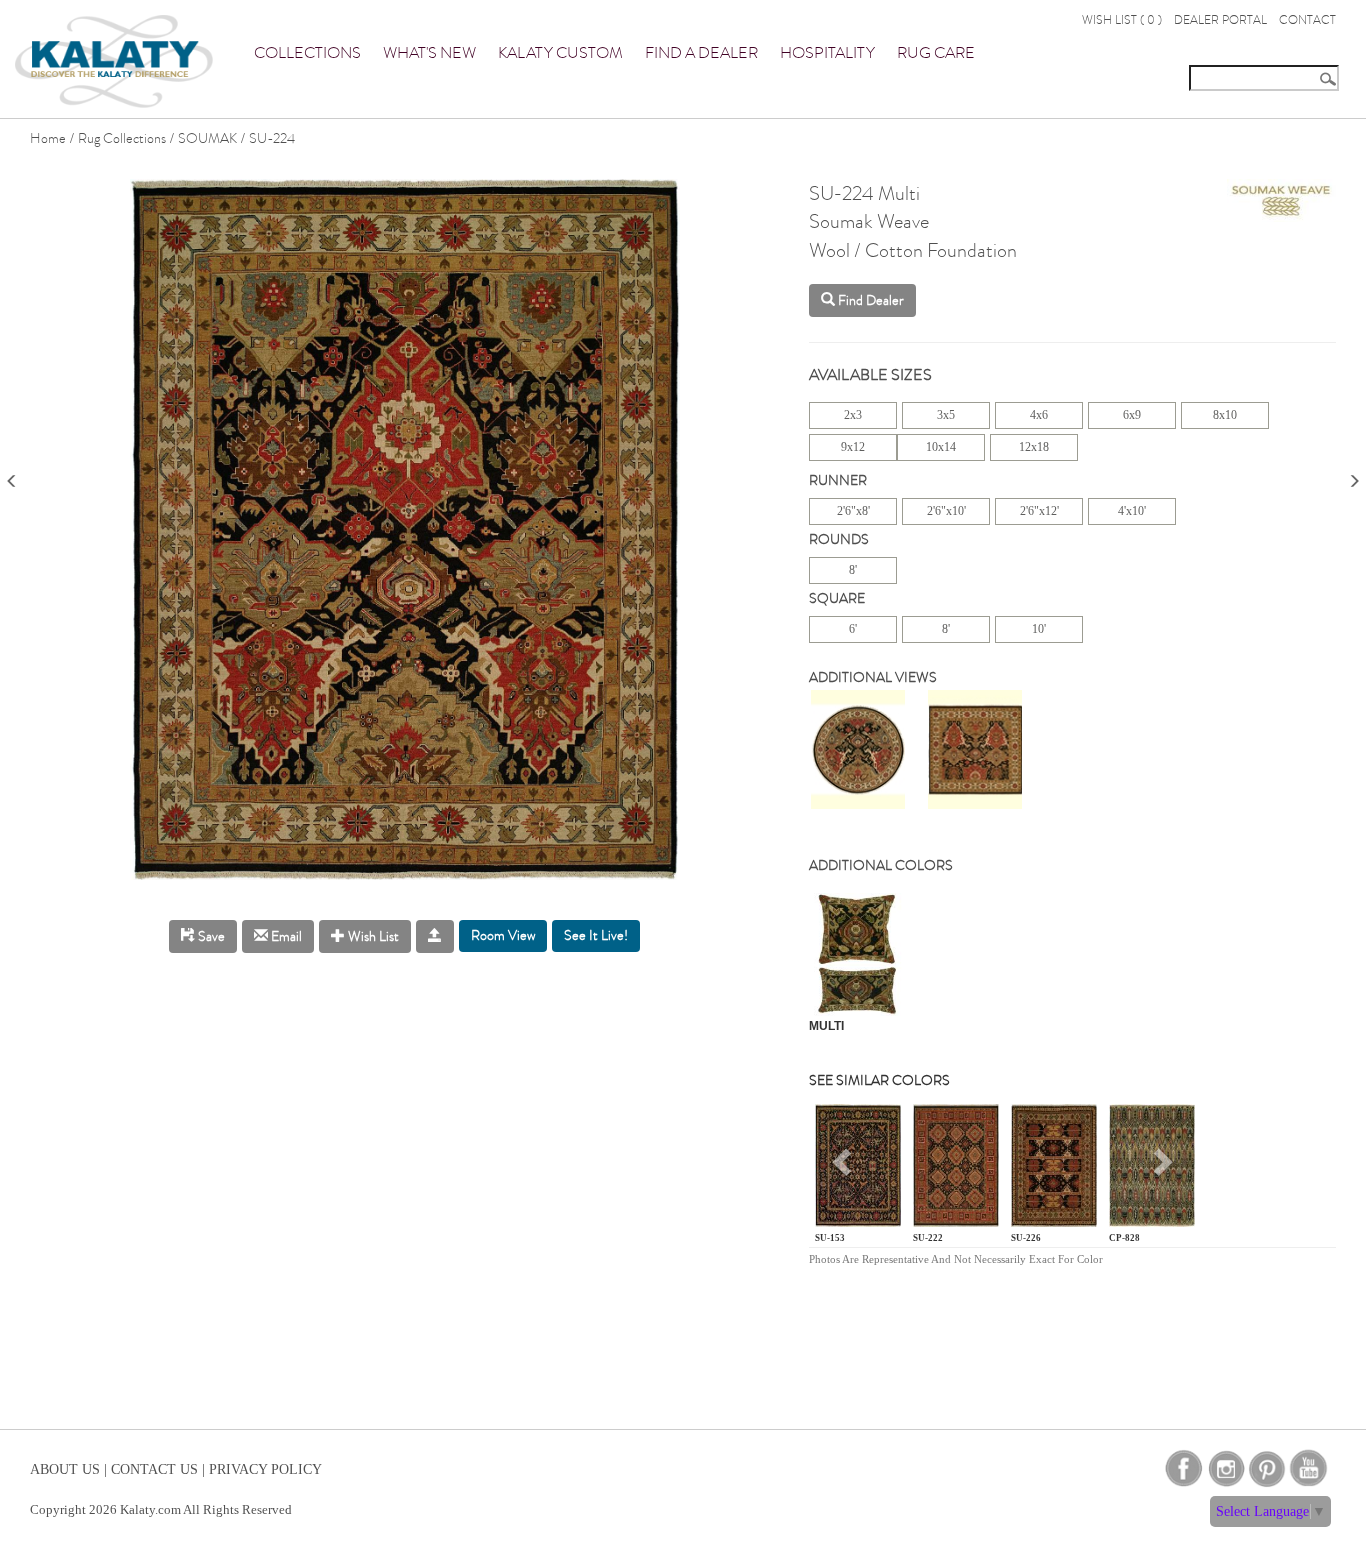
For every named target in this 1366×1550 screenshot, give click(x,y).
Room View (503, 935)
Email (285, 936)
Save (210, 936)
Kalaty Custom (560, 53)
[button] (844, 1169)
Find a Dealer (701, 53)
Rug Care (936, 53)
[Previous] (12, 474)
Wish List (372, 936)
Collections (307, 53)
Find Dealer (869, 300)
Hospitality (827, 53)
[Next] (1354, 474)
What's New (429, 53)
